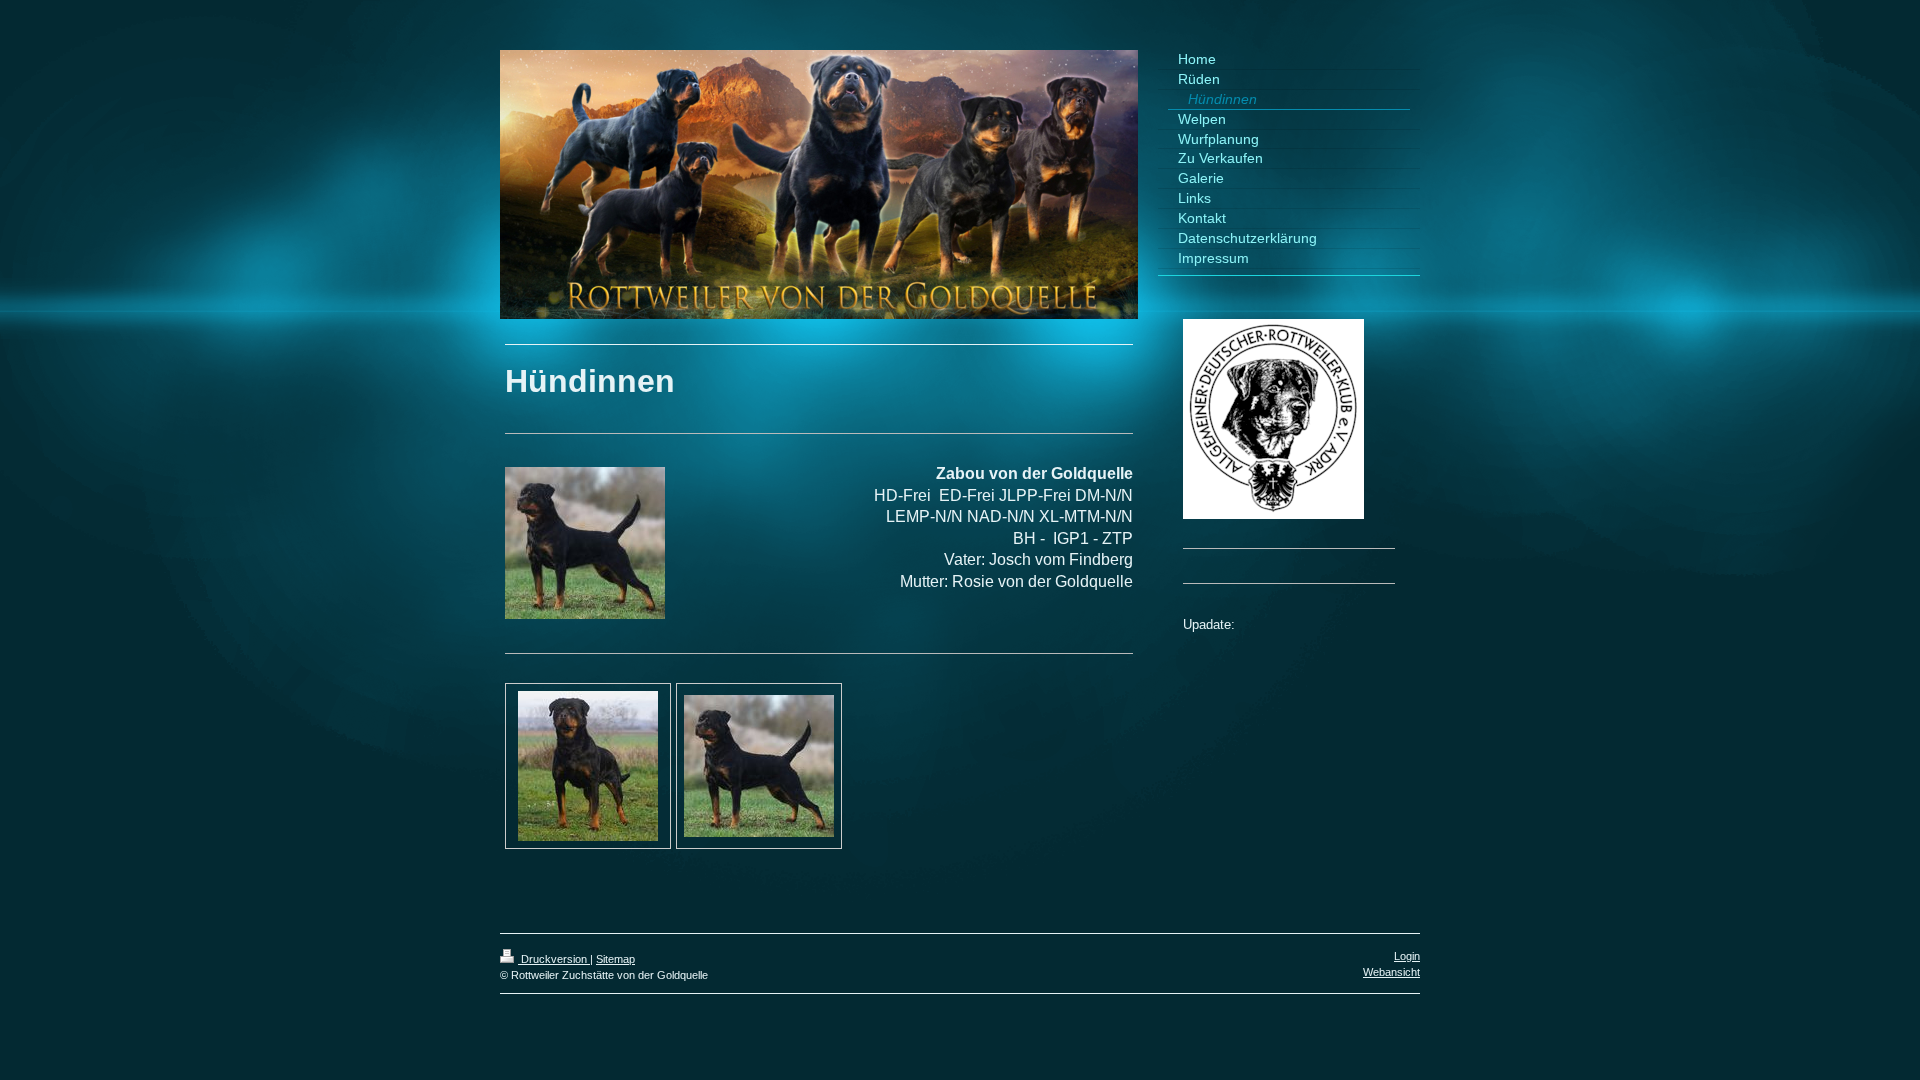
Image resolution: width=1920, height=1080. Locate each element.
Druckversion (554, 959)
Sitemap (615, 959)
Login (1407, 956)
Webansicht (1391, 972)
